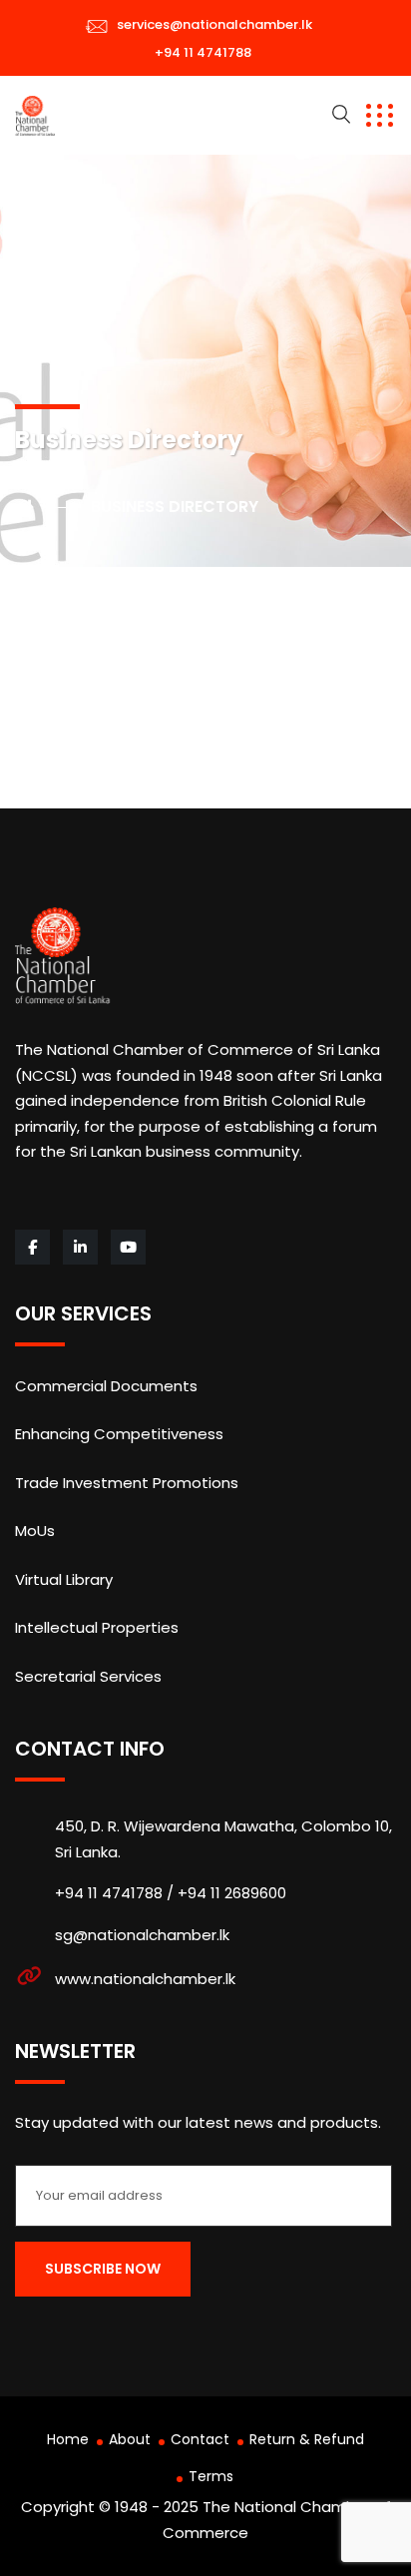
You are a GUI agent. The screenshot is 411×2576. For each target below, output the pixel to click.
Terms (211, 2476)
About (130, 2439)
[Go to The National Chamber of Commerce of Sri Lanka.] (45, 507)
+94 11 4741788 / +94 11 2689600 (171, 1893)
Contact (200, 2439)
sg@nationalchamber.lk (142, 1935)
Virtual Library (64, 1579)
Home (68, 2439)
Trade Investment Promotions (127, 1483)
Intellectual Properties (97, 1627)
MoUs (35, 1531)
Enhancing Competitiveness (119, 1434)
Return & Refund (307, 2439)
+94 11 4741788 (203, 52)
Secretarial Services (88, 1676)
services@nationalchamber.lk (214, 24)
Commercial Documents (106, 1386)
